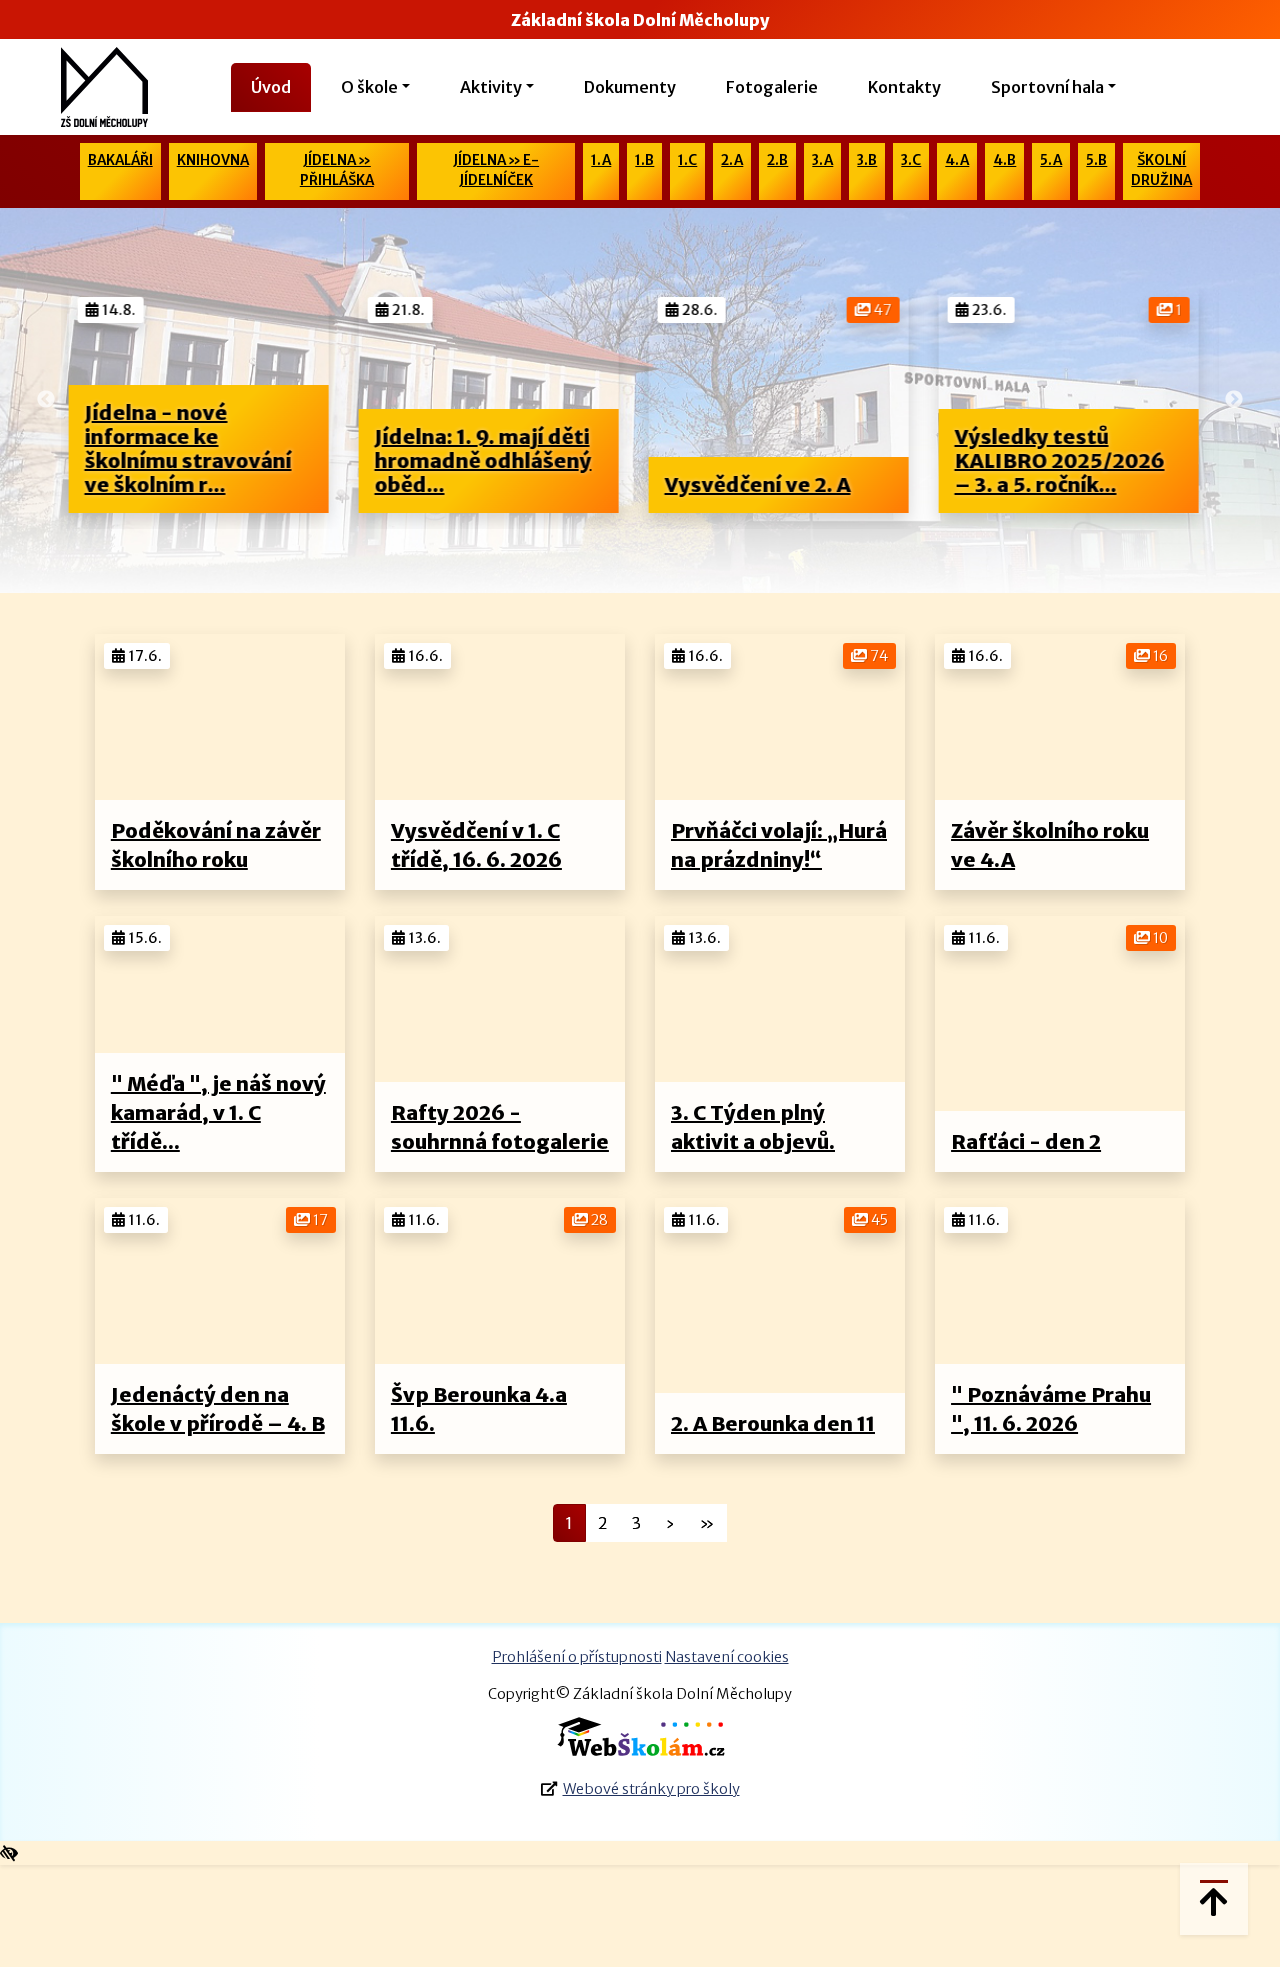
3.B (867, 160)
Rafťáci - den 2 (1026, 1141)
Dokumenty (630, 87)
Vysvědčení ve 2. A (503, 484)
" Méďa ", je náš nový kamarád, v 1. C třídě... (218, 1112)
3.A (822, 160)
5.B (1096, 160)
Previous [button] (46, 400)
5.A (1051, 160)
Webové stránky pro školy (651, 1789)
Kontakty (904, 87)
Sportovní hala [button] (1047, 87)
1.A (601, 160)
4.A (957, 160)
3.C (911, 160)
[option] (234, 400)
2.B (777, 160)
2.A (732, 160)
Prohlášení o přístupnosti (577, 1657)
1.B (644, 160)
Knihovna (213, 160)
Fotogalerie (772, 87)
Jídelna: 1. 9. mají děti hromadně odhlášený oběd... (228, 460)
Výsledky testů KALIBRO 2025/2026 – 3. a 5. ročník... (805, 460)
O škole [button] (369, 87)
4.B (1004, 160)
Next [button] (1234, 400)
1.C (687, 160)
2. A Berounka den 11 (773, 1423)
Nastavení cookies (727, 1657)
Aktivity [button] (491, 87)
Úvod (271, 87)
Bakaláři (120, 160)
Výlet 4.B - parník (1079, 484)
